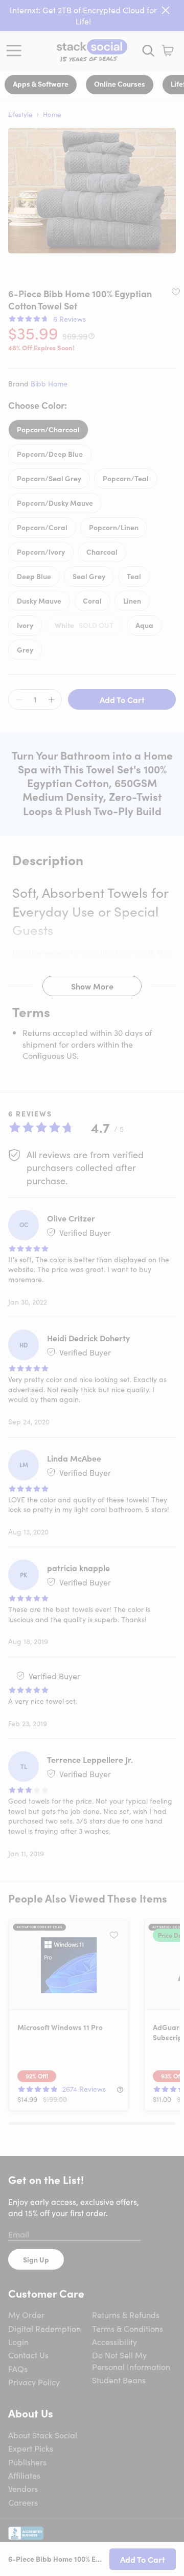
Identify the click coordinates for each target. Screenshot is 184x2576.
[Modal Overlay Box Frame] (92, 1288)
